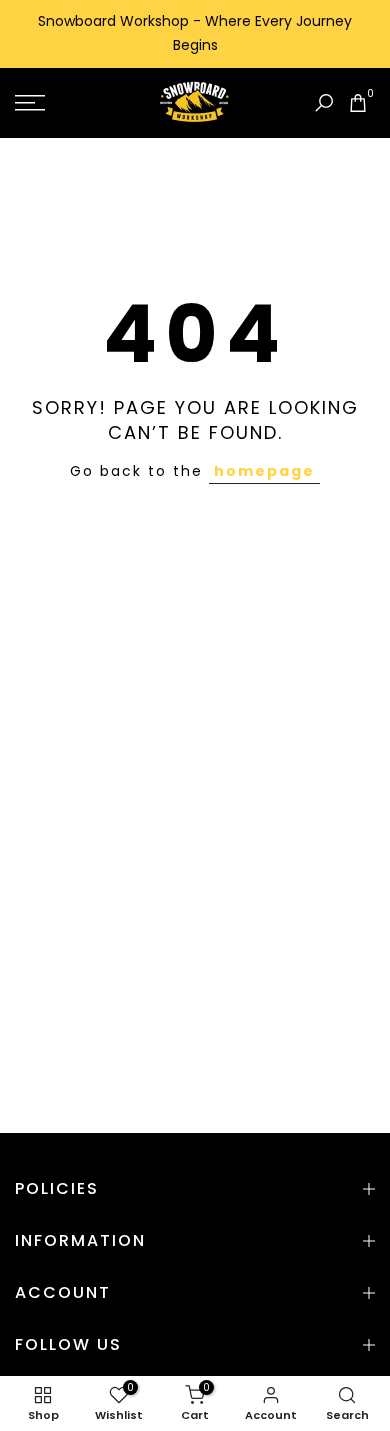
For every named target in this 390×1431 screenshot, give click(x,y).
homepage (264, 471)
